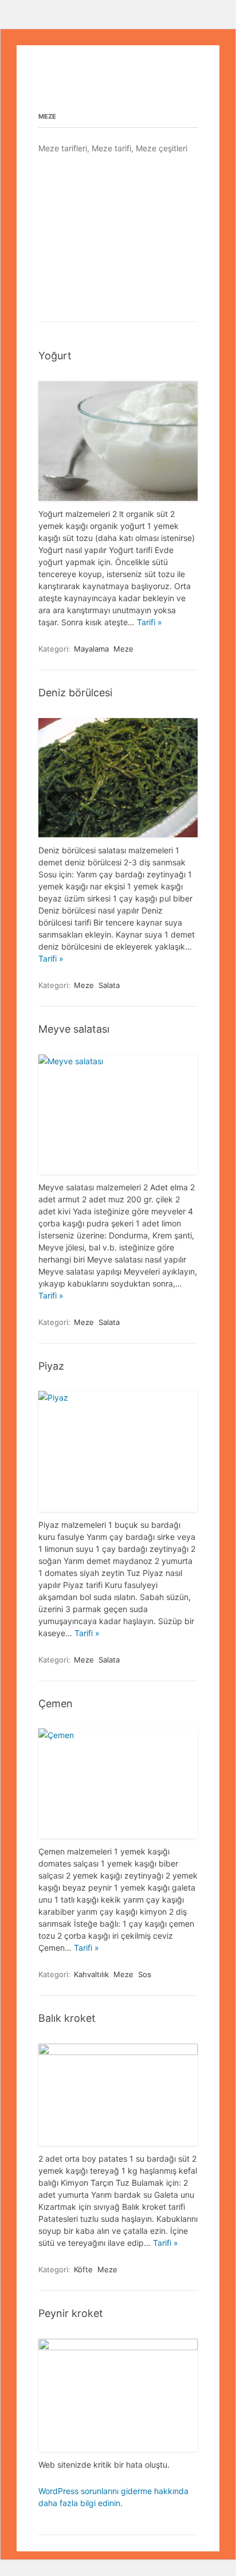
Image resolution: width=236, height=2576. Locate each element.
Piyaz (51, 1366)
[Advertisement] (118, 237)
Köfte (83, 2269)
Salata (109, 985)
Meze (123, 649)
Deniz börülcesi (75, 693)
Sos (145, 1974)
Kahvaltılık (91, 1974)
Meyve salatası (74, 1029)
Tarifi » (150, 622)
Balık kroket (67, 2018)
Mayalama (91, 649)
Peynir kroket (71, 2313)
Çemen (56, 1703)
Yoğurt (55, 356)
